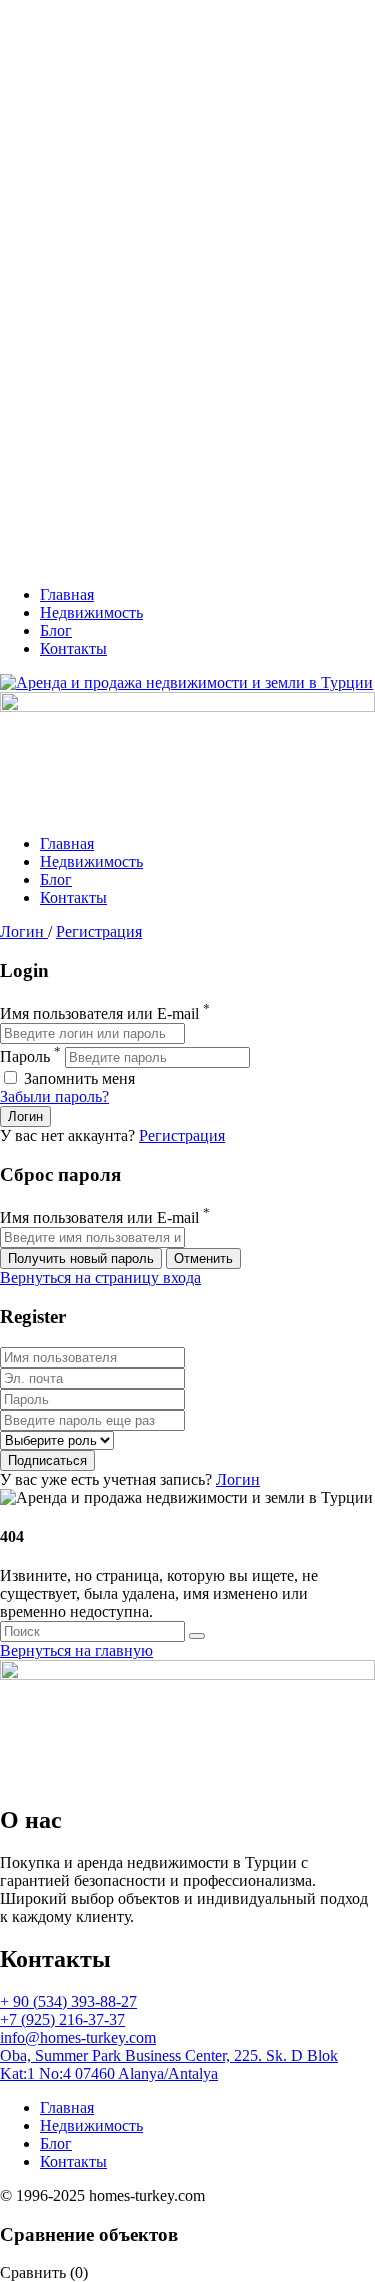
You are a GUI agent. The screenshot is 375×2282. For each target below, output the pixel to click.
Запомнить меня (77, 1078)
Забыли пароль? (54, 1096)
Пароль (25, 1056)
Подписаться (47, 1460)
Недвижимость (91, 612)
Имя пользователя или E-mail (99, 1013)
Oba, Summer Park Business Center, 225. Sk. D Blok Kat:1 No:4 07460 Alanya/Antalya (169, 2064)
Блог (56, 630)
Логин (24, 931)
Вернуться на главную (76, 1650)
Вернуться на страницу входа (100, 1277)
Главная (67, 594)
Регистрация (99, 931)
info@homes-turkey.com (78, 2037)
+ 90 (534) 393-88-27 (68, 2001)
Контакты (73, 648)
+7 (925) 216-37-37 (62, 2019)
